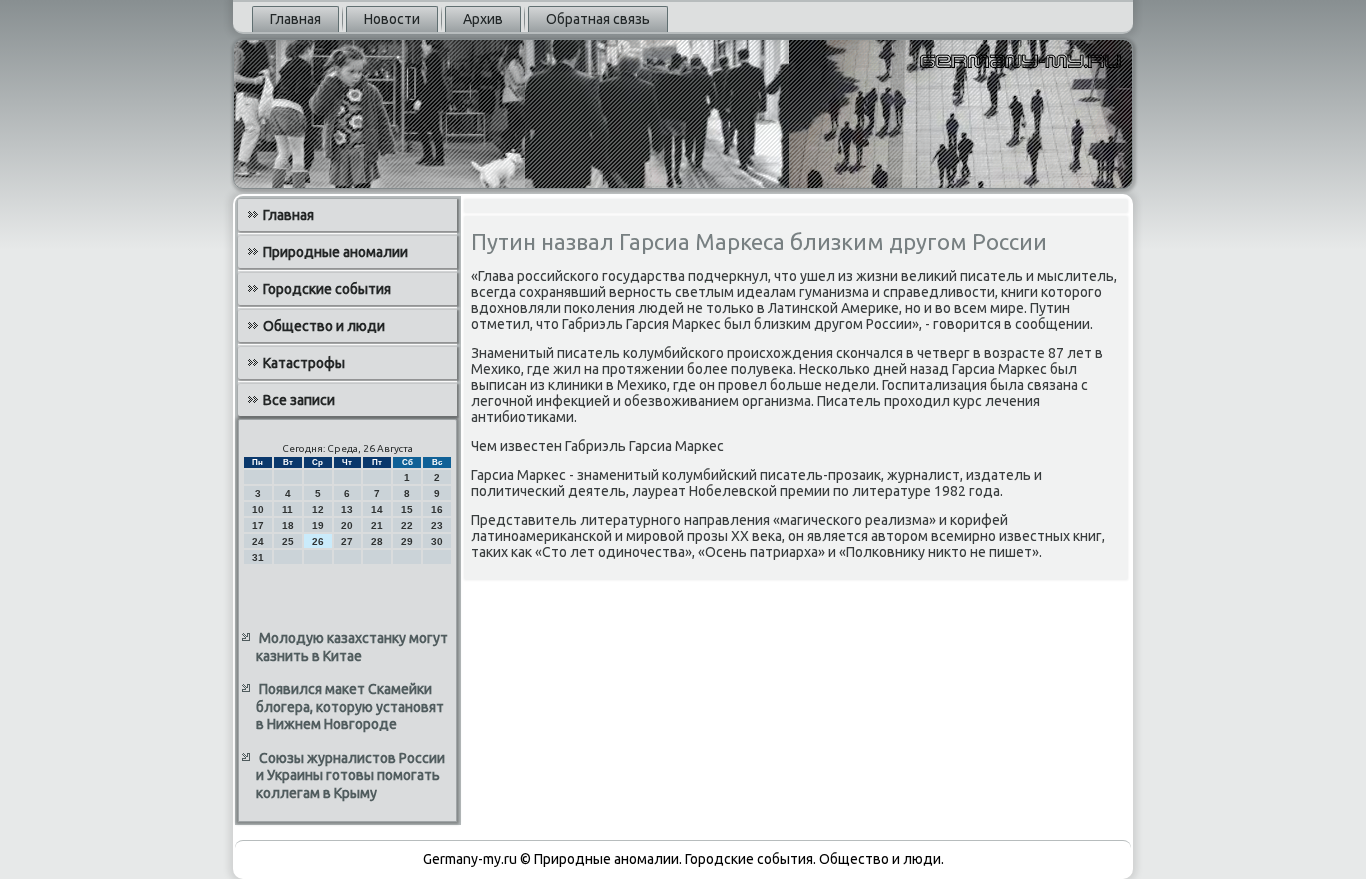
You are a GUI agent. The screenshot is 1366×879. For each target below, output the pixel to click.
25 (288, 541)
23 (437, 525)
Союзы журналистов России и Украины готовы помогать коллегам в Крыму (350, 775)
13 (347, 509)
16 (437, 509)
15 (407, 509)
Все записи (299, 400)
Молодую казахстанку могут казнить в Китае (352, 647)
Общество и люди (324, 326)
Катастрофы (304, 363)
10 (258, 509)
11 (287, 509)
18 (288, 525)
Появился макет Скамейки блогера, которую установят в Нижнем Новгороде (350, 706)
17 (258, 525)
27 (347, 541)
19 (318, 525)
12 (318, 509)
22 (407, 525)
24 (258, 541)
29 (407, 541)
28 (377, 541)
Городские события (327, 289)
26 (318, 541)
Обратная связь (598, 19)
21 (377, 525)
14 (377, 509)
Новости (392, 19)
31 (258, 557)
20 (347, 525)
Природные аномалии (335, 252)
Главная (295, 19)
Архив (483, 19)
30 (437, 541)
